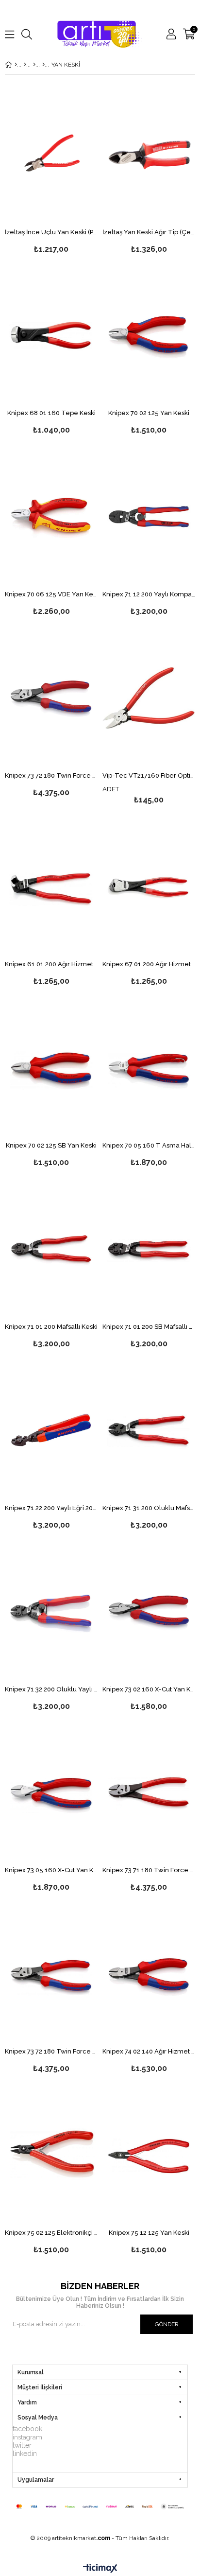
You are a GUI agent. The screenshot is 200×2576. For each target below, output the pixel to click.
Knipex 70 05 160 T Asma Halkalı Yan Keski (149, 1146)
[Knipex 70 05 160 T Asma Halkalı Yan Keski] (149, 1068)
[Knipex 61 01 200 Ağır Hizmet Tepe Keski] (51, 887)
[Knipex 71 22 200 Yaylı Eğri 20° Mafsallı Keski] (51, 1430)
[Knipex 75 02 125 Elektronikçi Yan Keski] (51, 2155)
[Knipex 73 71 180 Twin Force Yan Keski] (149, 1793)
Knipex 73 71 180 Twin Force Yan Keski (149, 1870)
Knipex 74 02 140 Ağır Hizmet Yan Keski (149, 2052)
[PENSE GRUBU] (43, 65)
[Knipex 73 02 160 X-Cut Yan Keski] (149, 1611)
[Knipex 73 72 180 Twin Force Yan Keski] (51, 698)
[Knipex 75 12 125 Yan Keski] (149, 2155)
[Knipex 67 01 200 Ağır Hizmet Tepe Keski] (149, 887)
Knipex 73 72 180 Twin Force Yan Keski (51, 776)
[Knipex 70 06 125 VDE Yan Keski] (51, 517)
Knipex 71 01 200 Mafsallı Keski (51, 1327)
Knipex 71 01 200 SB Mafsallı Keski (149, 1327)
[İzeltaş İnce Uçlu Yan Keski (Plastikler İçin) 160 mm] (51, 154)
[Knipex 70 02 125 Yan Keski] (149, 336)
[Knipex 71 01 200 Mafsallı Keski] (51, 1249)
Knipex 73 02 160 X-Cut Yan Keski (149, 1689)
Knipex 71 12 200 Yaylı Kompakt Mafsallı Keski (149, 594)
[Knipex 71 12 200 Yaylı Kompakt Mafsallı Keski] (149, 517)
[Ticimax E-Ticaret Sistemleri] (100, 2569)
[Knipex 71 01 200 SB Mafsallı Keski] (149, 1249)
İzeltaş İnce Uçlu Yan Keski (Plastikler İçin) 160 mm (51, 232)
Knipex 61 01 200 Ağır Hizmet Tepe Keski (51, 964)
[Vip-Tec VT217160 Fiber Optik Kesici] (149, 698)
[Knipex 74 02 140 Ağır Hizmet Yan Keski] (149, 1974)
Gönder (167, 2324)
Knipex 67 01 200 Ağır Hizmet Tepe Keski (149, 964)
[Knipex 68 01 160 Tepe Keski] (51, 336)
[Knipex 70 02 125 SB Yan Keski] (51, 1068)
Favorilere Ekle (51, 1265)
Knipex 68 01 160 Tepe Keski (51, 413)
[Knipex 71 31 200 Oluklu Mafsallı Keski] (149, 1430)
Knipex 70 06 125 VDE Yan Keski (51, 594)
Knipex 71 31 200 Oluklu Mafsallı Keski (149, 1508)
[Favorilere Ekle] (51, 170)
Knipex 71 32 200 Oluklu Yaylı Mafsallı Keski (51, 1689)
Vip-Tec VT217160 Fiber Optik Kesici (149, 776)
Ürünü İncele (71, 170)
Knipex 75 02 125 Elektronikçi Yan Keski (51, 2233)
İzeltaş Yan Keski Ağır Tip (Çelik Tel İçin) (149, 232)
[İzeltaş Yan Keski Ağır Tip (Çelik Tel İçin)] (149, 154)
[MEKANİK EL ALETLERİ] (34, 65)
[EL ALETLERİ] (25, 65)
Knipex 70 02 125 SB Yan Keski (51, 1146)
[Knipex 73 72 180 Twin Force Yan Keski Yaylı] (51, 1974)
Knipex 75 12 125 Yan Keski (149, 2233)
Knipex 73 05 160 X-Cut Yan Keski (51, 1870)
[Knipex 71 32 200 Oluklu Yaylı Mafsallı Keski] (51, 1611)
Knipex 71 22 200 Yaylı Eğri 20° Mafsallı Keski (51, 1508)
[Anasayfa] (16, 65)
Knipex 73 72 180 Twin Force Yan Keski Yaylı (51, 2052)
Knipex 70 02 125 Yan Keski (149, 413)
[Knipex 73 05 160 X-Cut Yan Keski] (51, 1793)
